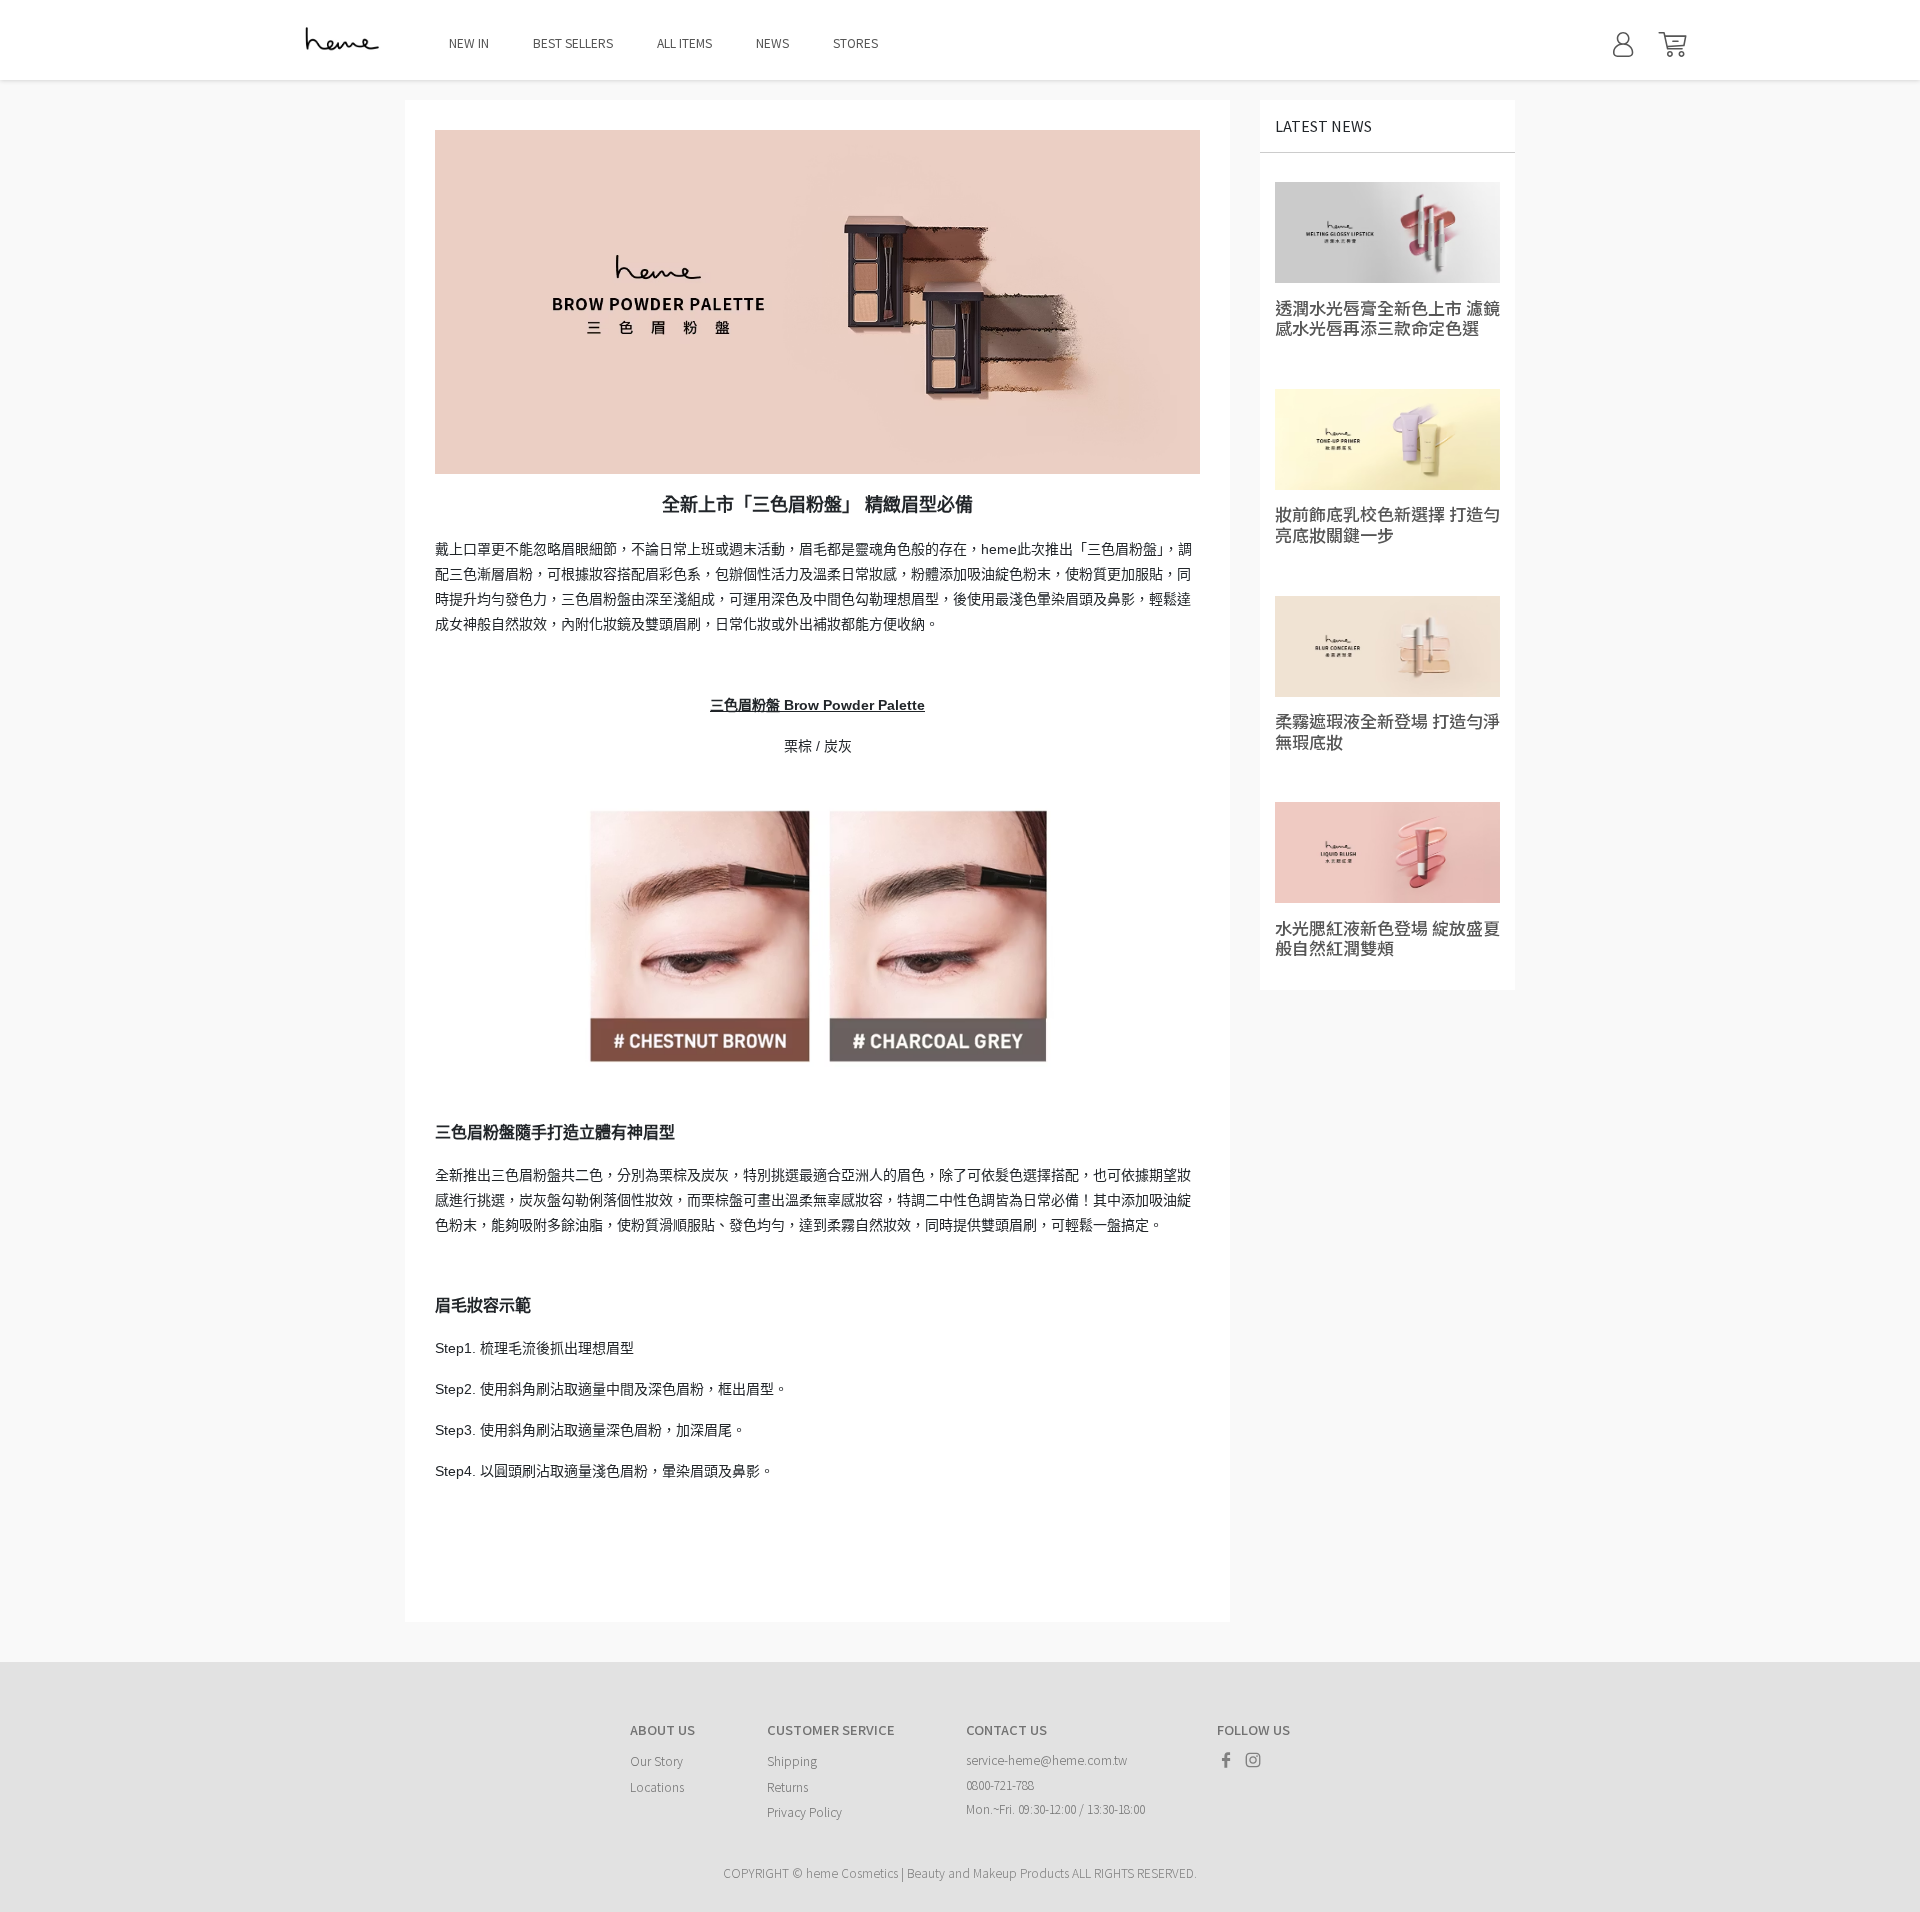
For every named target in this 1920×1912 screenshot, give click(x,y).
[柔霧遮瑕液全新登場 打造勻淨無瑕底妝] (1387, 646)
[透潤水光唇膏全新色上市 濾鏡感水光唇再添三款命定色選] (1387, 233)
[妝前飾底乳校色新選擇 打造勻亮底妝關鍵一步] (1387, 439)
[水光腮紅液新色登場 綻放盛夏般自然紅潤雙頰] (1387, 853)
